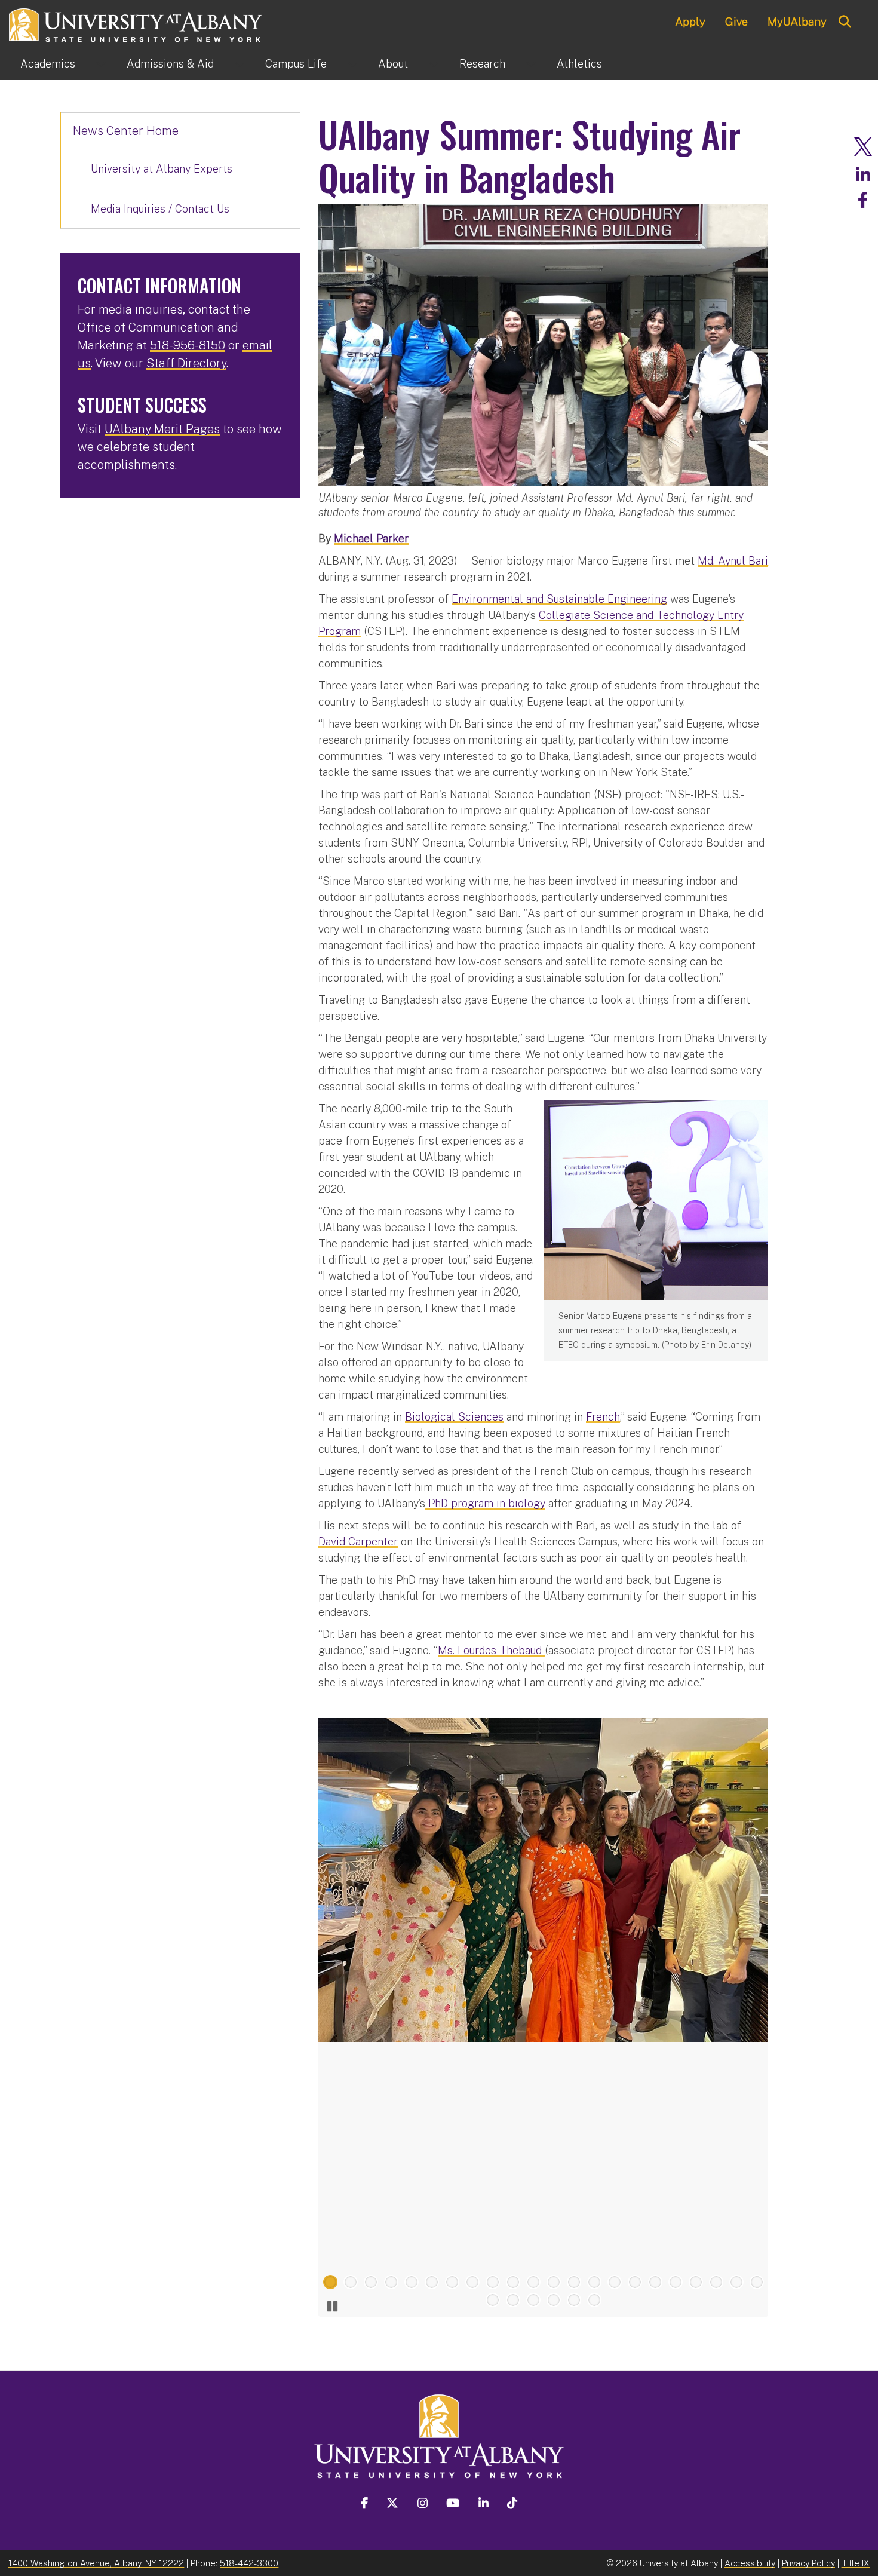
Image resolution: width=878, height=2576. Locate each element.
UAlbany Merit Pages (162, 429)
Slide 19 (696, 2282)
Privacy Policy (808, 2563)
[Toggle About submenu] (434, 64)
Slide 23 (493, 2300)
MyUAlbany (797, 22)
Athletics (579, 64)
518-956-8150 (188, 345)
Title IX (856, 2563)
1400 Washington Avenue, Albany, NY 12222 (96, 2563)
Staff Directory (186, 363)
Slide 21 (736, 2282)
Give (736, 22)
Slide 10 (513, 2282)
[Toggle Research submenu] (531, 64)
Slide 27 (574, 2300)
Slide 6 (432, 2282)
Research (482, 64)
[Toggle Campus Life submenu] (352, 64)
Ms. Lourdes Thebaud (491, 1650)
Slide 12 (554, 2282)
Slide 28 (594, 2300)
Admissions (170, 64)
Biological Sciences (454, 1417)
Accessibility (750, 2563)
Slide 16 (635, 2282)
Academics (48, 64)
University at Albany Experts (162, 169)
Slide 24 (513, 2300)
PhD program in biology (485, 1503)
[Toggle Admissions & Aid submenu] (240, 64)
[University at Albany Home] (136, 24)
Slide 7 (452, 2282)
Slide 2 (351, 2282)
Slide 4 (391, 2282)
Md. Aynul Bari (733, 561)
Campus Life (296, 64)
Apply (690, 22)
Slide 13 (574, 2282)
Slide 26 (554, 2300)
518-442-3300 (249, 2563)
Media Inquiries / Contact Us (160, 209)
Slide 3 (371, 2282)
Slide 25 (533, 2300)
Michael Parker (371, 539)
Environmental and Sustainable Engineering (559, 599)
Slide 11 (533, 2282)
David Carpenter (358, 1542)
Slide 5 (412, 2282)
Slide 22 (757, 2282)
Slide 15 (615, 2282)
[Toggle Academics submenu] (101, 64)
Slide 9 (493, 2282)
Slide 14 (594, 2282)
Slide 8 (472, 2282)
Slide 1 (330, 2282)
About (393, 64)
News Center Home (126, 131)
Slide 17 (655, 2282)
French (603, 1417)
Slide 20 (716, 2282)
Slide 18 (676, 2282)
